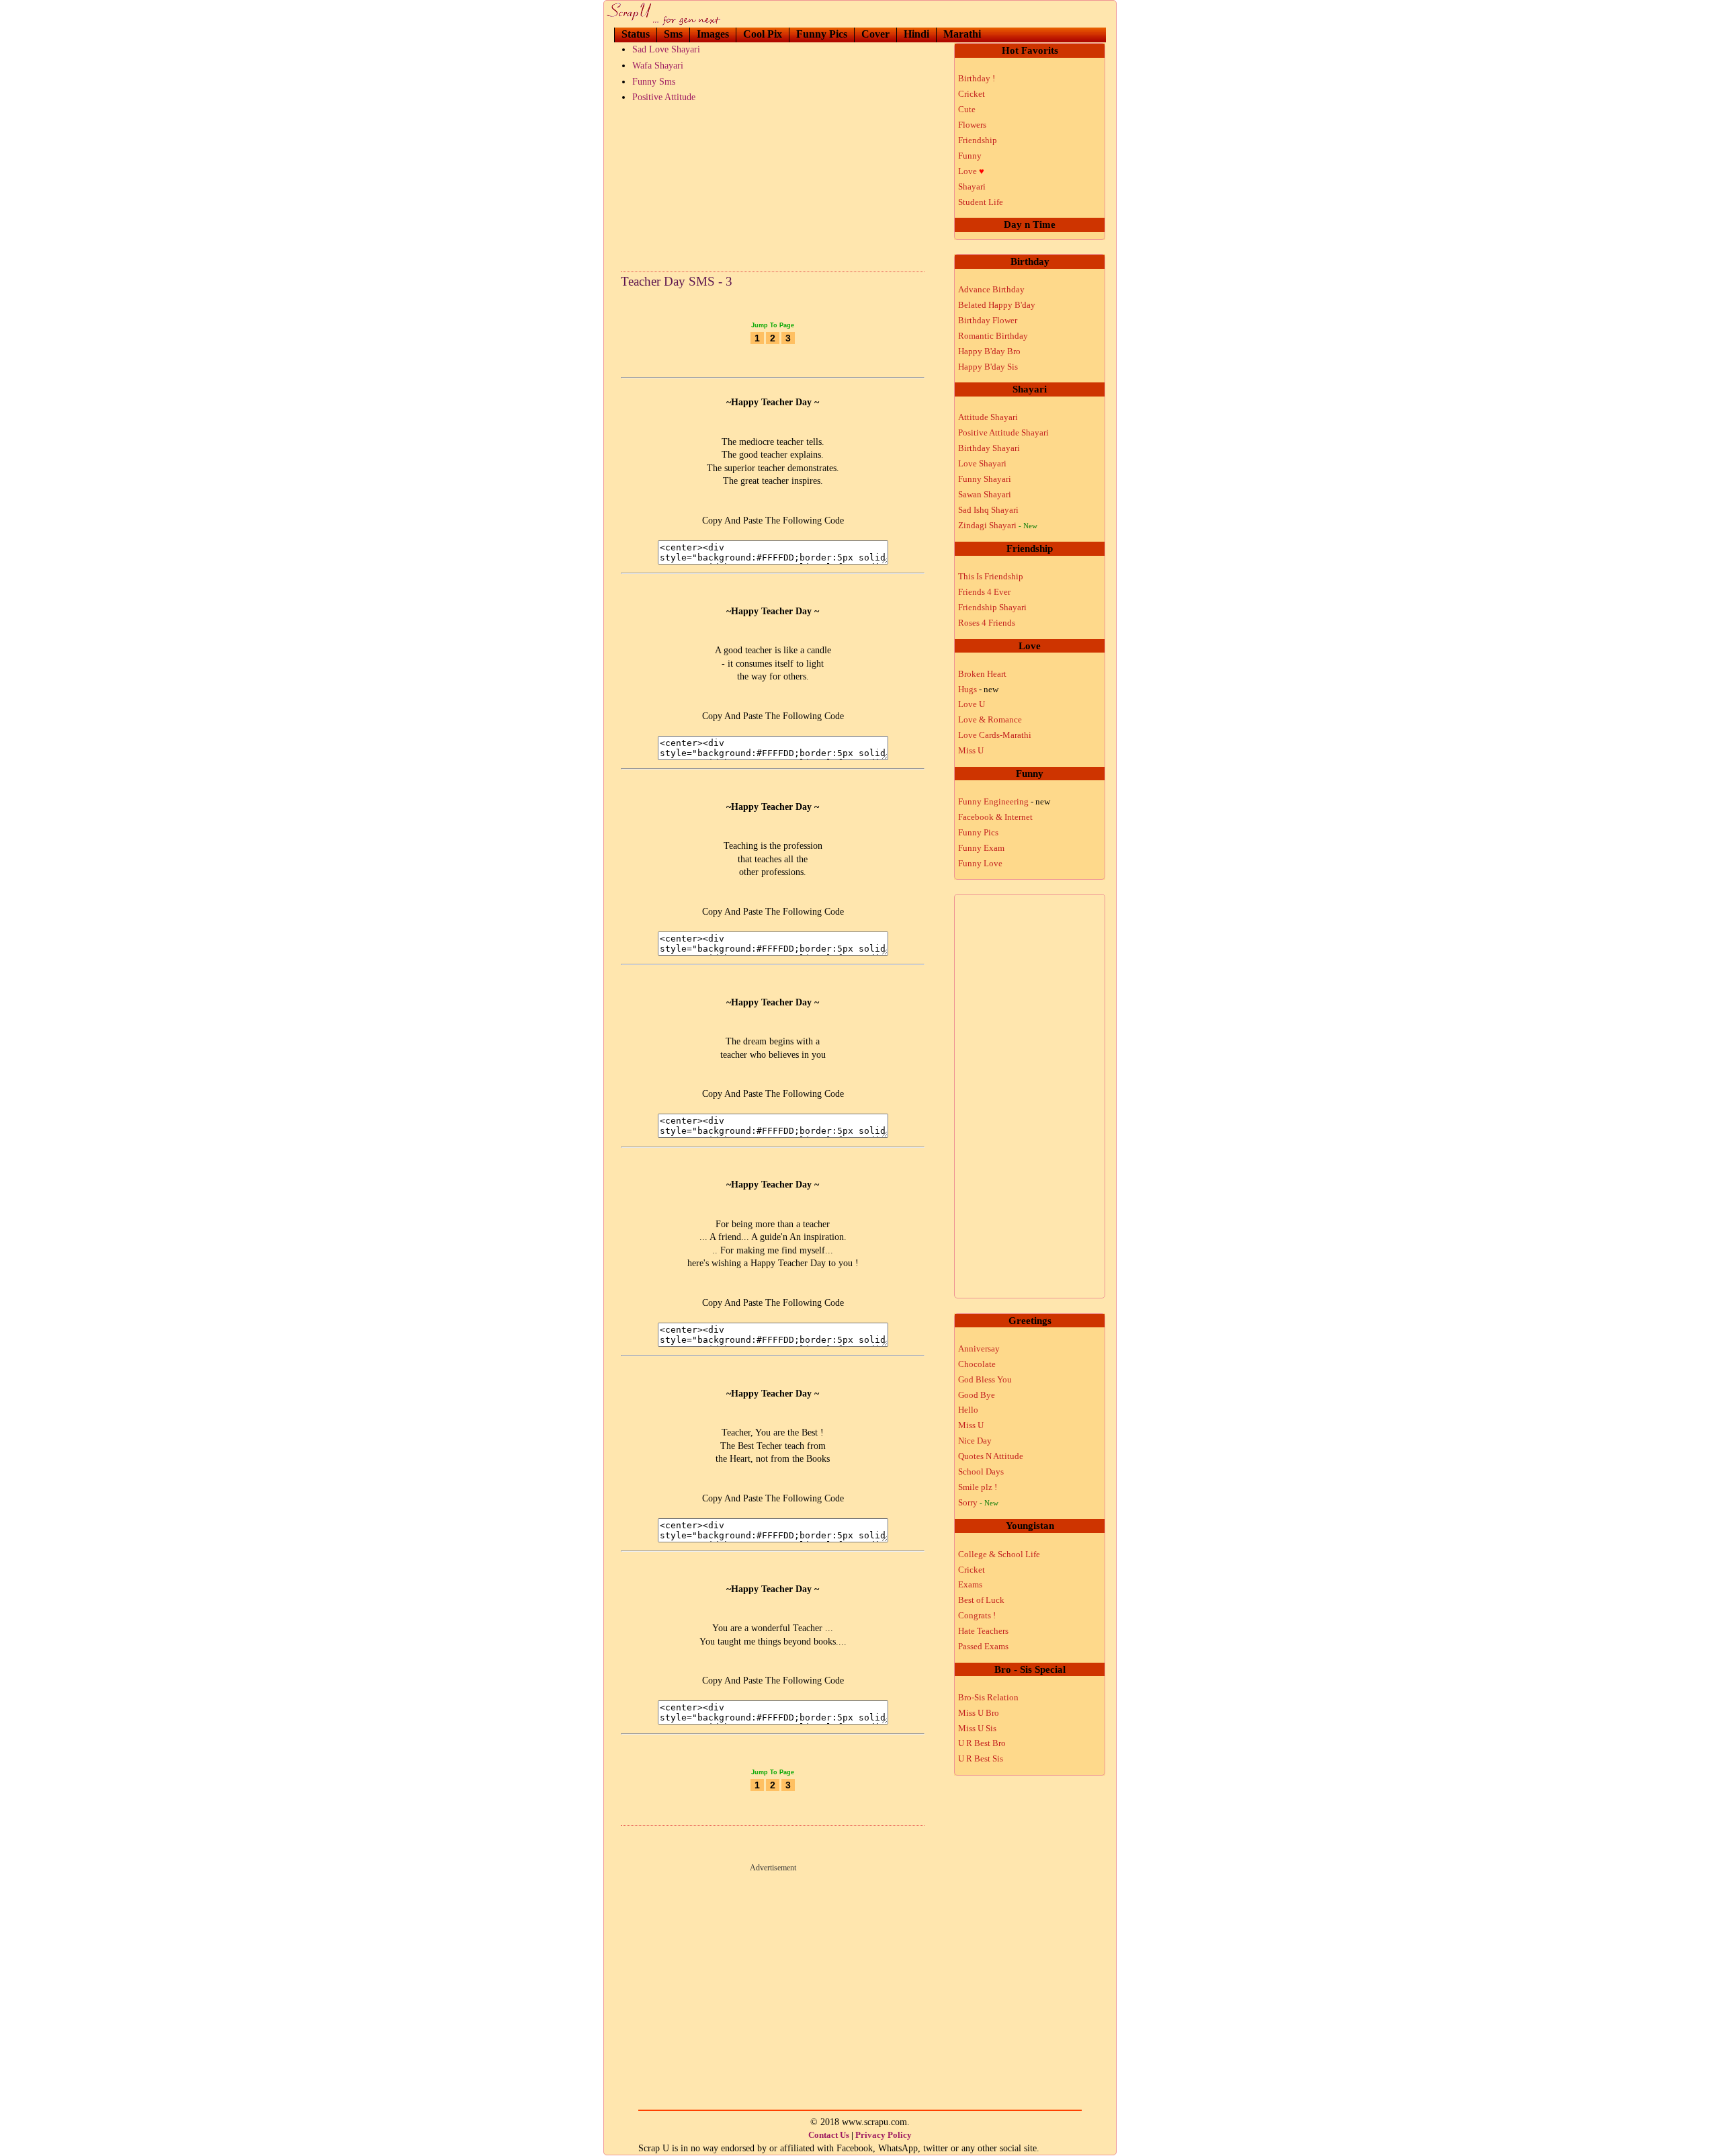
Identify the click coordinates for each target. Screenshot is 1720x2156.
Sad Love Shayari (666, 49)
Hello (968, 1410)
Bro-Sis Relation (988, 1697)
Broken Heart (982, 674)
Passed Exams (983, 1646)
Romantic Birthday (993, 336)
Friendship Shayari (992, 607)
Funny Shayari (985, 479)
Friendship (978, 140)
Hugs (978, 689)
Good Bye (977, 1395)
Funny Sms (654, 82)
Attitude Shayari (988, 417)
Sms (673, 34)
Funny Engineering (1004, 801)
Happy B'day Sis (988, 367)
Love (971, 171)
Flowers (972, 125)
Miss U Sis (977, 1728)
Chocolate (977, 1364)
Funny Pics (822, 34)
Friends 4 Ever (984, 592)
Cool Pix (763, 34)
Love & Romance (990, 719)
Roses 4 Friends (987, 623)
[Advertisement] (773, 184)
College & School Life (999, 1554)
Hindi (916, 34)
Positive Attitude (664, 97)
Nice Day (975, 1441)
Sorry (978, 1502)
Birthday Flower (988, 320)
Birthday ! (977, 78)
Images (713, 34)
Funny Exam (981, 848)
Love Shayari (982, 463)
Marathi (962, 34)
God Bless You (985, 1379)
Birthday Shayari (989, 448)
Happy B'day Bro (989, 351)
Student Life (981, 202)
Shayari (972, 186)
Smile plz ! (978, 1487)
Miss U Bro (979, 1713)
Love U (972, 704)
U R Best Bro (982, 1743)
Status (636, 34)
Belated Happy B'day (997, 305)
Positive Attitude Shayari (1003, 432)
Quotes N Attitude (991, 1456)
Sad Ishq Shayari (988, 510)
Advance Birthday (991, 289)
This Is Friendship (991, 576)
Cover (875, 34)
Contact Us (829, 2135)
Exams (970, 1584)
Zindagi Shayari (998, 525)
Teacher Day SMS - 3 (677, 281)
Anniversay (979, 1349)
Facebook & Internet (995, 817)
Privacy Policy (884, 2135)
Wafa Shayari (658, 66)
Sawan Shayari (985, 494)
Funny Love (980, 863)
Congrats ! (977, 1615)
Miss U (971, 750)
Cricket (972, 94)
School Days (981, 1471)
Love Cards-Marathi (995, 735)
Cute (967, 109)
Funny (970, 156)
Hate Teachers (983, 1631)
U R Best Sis (981, 1758)
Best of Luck (981, 1600)
